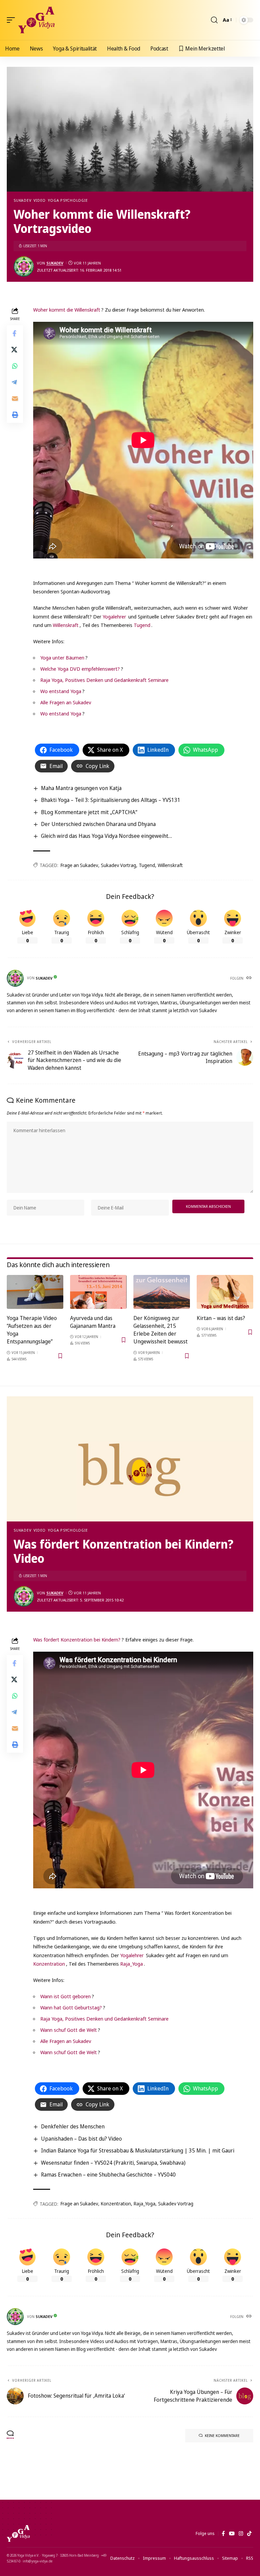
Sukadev (22, 200)
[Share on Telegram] (15, 382)
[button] (13, 20)
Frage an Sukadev (79, 865)
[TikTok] (249, 2534)
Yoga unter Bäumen (62, 657)
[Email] (15, 398)
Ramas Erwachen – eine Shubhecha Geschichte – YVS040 (108, 2175)
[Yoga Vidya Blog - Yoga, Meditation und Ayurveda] (36, 20)
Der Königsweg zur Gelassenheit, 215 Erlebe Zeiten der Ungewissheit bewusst (160, 1330)
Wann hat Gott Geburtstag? (71, 2007)
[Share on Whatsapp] (15, 366)
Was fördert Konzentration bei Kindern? (77, 1639)
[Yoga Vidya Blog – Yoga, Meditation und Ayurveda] (18, 2534)
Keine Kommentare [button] (222, 2435)
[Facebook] (223, 2534)
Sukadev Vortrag (118, 865)
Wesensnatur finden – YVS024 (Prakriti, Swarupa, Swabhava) (113, 2163)
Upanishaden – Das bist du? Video (81, 2139)
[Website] (250, 978)
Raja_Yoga (132, 1964)
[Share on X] (15, 350)
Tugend (142, 625)
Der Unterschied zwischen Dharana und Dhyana (98, 824)
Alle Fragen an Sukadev (66, 702)
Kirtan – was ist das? (221, 1318)
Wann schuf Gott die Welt (69, 2030)
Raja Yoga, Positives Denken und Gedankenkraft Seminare (104, 680)
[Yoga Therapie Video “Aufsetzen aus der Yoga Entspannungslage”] (35, 1292)
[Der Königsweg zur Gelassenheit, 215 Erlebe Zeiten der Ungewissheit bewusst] (162, 1292)
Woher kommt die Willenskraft (67, 310)
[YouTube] (232, 2534)
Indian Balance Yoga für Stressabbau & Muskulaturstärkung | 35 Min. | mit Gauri (138, 2150)
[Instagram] (241, 2534)
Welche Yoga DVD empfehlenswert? (80, 669)
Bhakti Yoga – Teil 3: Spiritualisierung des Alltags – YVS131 (111, 800)
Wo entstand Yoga (61, 691)
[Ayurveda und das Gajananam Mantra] (98, 1292)
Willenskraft (66, 625)
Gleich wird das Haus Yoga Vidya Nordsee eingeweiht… (106, 836)
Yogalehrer (114, 616)
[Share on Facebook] (15, 333)
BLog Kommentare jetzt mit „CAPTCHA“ (89, 812)
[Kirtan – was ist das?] (225, 1292)
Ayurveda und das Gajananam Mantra (93, 1322)
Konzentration (49, 1964)
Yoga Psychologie (68, 200)
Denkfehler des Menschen (73, 2126)
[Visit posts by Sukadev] (24, 267)
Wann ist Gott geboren (66, 1996)
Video (40, 200)
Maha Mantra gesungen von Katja (81, 788)
